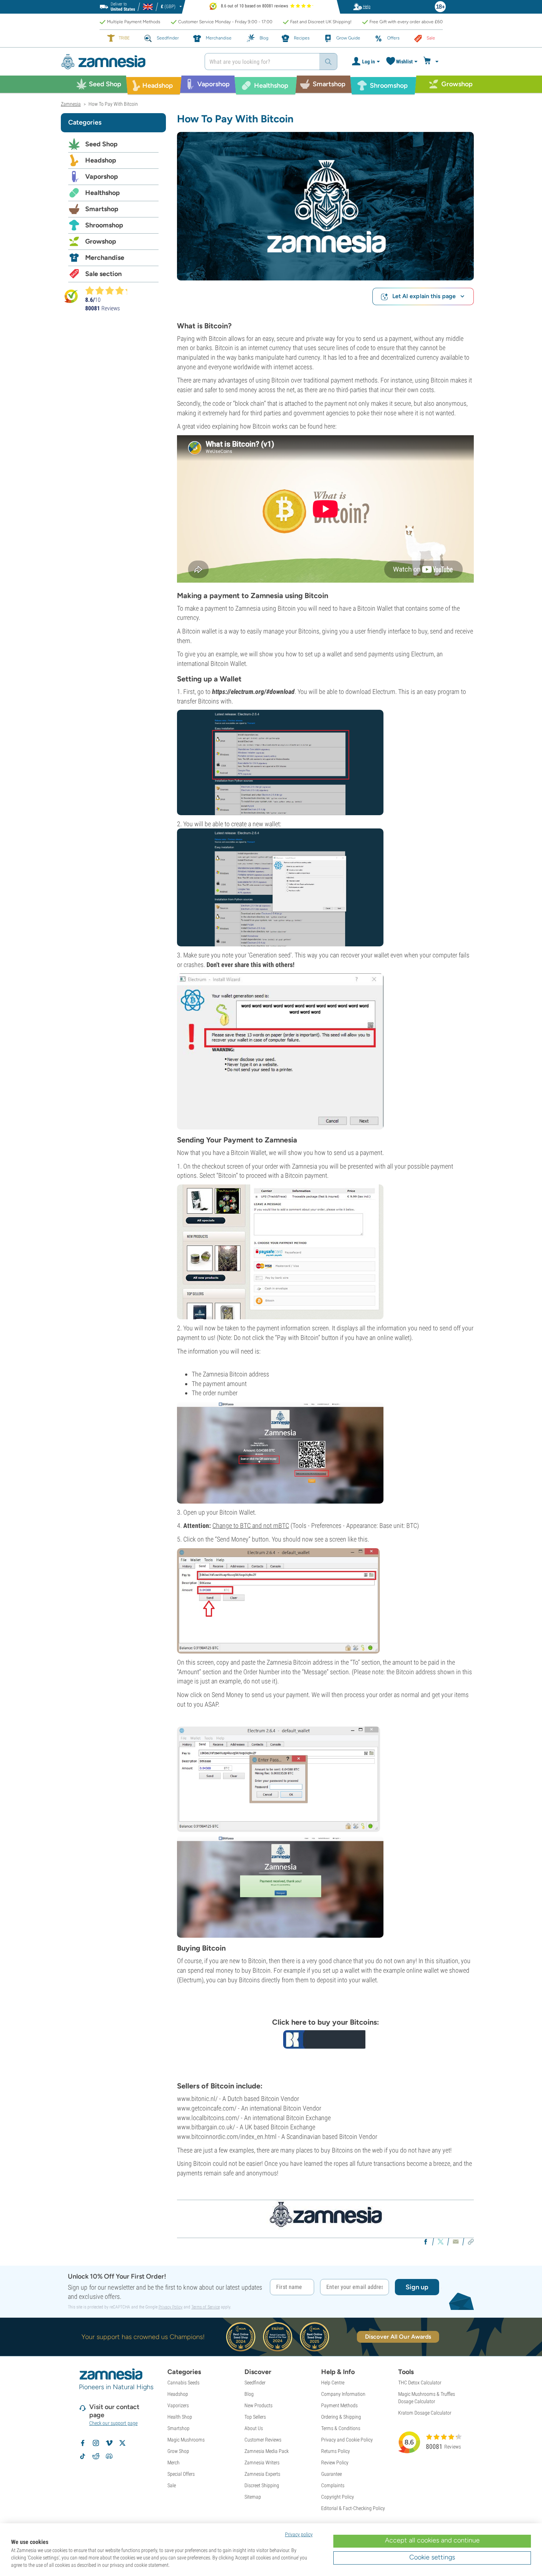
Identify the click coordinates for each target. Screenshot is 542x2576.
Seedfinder (255, 2383)
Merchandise (105, 258)
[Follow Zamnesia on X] (122, 2443)
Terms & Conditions (341, 2428)
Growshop (101, 241)
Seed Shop (101, 144)
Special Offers (181, 2474)
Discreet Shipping (262, 2485)
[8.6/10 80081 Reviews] (110, 290)
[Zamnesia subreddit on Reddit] (96, 2456)
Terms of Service (206, 2307)
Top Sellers (255, 2417)
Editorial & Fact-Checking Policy (353, 2508)
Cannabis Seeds (183, 2383)
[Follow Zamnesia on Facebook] (83, 2443)
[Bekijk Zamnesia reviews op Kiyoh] (71, 296)
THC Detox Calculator (420, 2383)
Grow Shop (178, 2451)
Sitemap (253, 2497)
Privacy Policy (171, 2307)
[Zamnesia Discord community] (109, 2456)
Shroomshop (104, 225)
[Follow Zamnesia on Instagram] (96, 2443)
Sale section (103, 274)
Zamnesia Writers (262, 2462)
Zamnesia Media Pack (267, 2451)
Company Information (343, 2394)
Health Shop (180, 2417)
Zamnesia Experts (262, 2474)
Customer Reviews (263, 2440)
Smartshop (102, 209)
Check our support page (113, 2423)
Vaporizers (178, 2405)
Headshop (101, 160)
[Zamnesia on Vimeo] (109, 2443)
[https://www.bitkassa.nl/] (325, 2039)
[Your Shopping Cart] (432, 62)
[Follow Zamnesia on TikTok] (83, 2456)
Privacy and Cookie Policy (347, 2440)
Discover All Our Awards (398, 2337)
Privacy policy (299, 2534)
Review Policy (335, 2462)
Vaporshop (102, 177)
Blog (249, 2394)
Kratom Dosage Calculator (425, 2413)
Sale (172, 2485)
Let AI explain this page (424, 296)
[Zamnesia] (127, 62)
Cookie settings (432, 2557)
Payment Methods (339, 2405)
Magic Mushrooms (186, 2440)
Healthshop (103, 193)
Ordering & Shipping (341, 2417)
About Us (254, 2428)
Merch (173, 2462)
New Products (258, 2405)
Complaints (333, 2485)
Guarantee (331, 2474)
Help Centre (333, 2383)
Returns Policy (336, 2451)
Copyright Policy (338, 2497)
